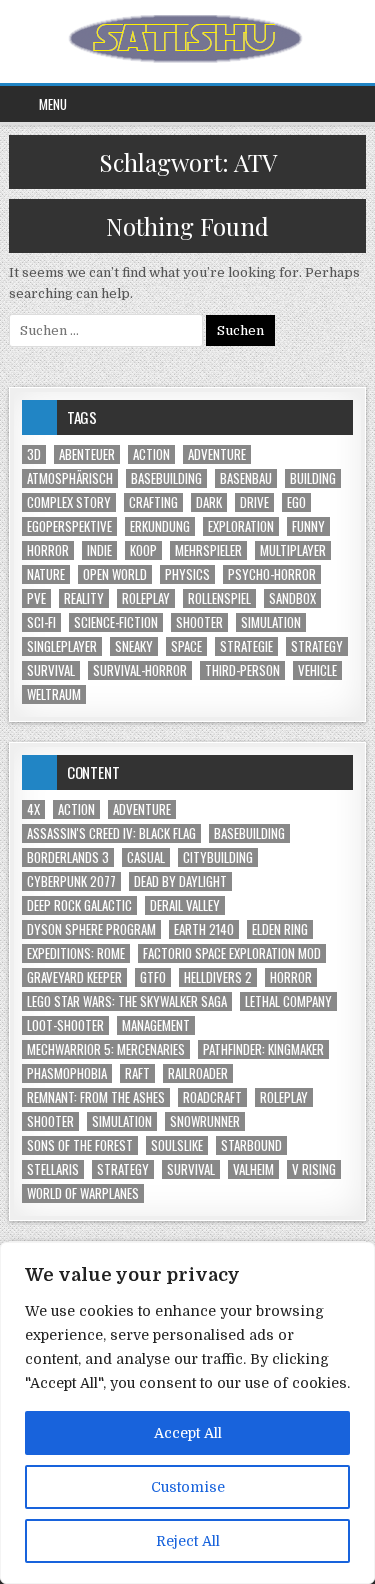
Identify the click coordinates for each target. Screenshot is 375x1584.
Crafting (153, 502)
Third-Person (242, 670)
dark (209, 502)
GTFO (153, 977)
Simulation (271, 622)
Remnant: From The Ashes (96, 1097)
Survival (51, 670)
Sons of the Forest (80, 1145)
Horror (48, 550)
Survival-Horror (140, 670)
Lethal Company (288, 1001)
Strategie (246, 646)
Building (313, 478)
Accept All (188, 1433)
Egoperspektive (69, 526)
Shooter (199, 622)
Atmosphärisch (70, 478)
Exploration (241, 526)
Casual (146, 857)
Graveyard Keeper (74, 977)
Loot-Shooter (65, 1025)
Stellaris (53, 1169)
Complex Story (69, 502)
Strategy (317, 646)
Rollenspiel (219, 598)
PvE (36, 598)
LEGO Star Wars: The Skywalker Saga (127, 1001)
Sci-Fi (41, 622)
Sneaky (134, 646)
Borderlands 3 (68, 857)
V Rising (314, 1169)
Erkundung (160, 526)
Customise (188, 1487)
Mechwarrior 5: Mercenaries (106, 1049)
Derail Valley (185, 905)
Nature (46, 574)
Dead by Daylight (180, 881)
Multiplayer (293, 550)
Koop (143, 550)
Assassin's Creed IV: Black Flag (111, 833)
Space (186, 646)
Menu (53, 104)
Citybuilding (218, 857)
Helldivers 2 (218, 977)
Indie (99, 550)
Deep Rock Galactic (79, 905)
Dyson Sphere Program (91, 929)
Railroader (198, 1073)
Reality (84, 598)
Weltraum (54, 694)
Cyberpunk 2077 (71, 881)
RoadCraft (212, 1097)
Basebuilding (166, 478)
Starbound (251, 1145)
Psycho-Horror (272, 574)
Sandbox (292, 598)
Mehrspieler (208, 550)
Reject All (188, 1541)
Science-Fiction (116, 622)
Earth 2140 (204, 929)
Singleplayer (62, 646)
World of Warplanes (83, 1193)
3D (34, 454)
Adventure (217, 454)
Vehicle (317, 670)
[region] (187, 1413)
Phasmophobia (67, 1073)
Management (156, 1025)
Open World (115, 574)
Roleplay (146, 598)
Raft (137, 1073)
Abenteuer (87, 454)
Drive (254, 502)
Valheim (253, 1169)
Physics (187, 574)
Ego (296, 502)
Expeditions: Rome (76, 953)
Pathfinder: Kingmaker (263, 1049)
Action (151, 454)
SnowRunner (205, 1121)
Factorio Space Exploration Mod (232, 953)
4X (33, 809)
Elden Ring (280, 929)
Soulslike (177, 1145)
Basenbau (246, 478)
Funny (308, 526)
